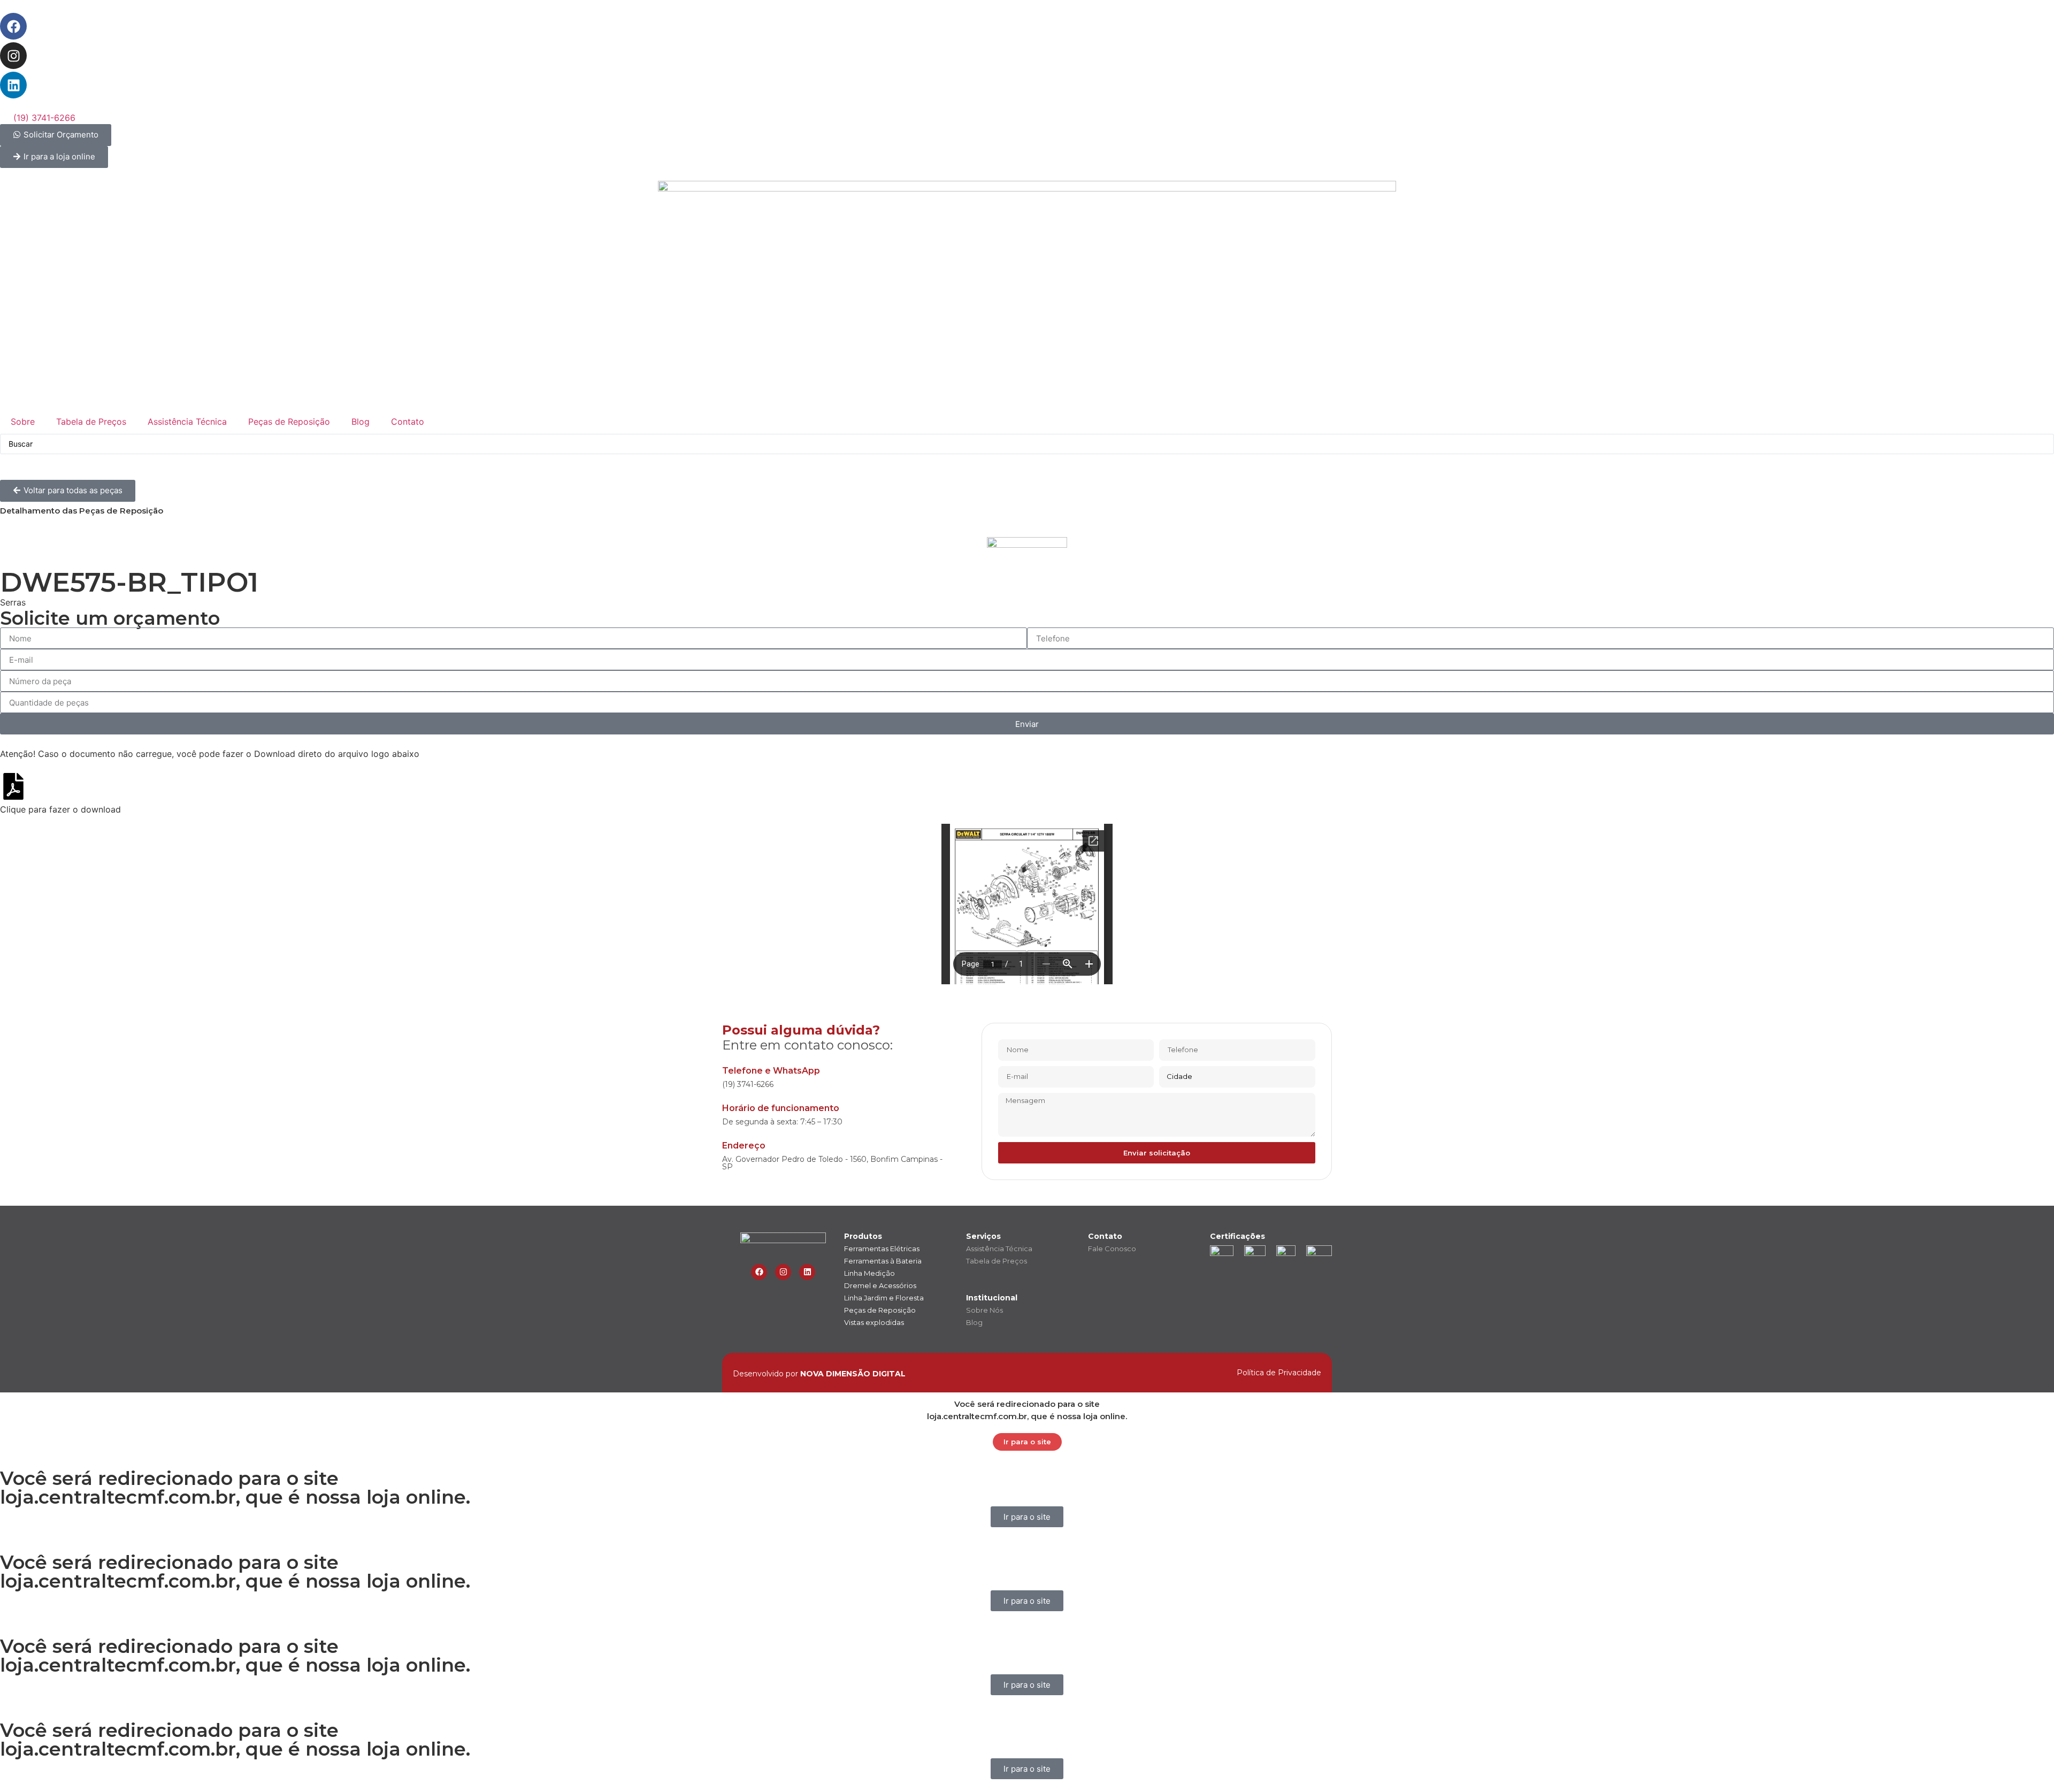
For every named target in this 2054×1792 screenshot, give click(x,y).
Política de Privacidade (1279, 1373)
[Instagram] (13, 56)
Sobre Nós (984, 1310)
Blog (361, 422)
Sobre (23, 422)
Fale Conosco (1112, 1249)
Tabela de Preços (91, 422)
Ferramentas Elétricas (882, 1249)
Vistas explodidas (874, 1322)
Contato (408, 422)
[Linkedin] (13, 85)
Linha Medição (869, 1273)
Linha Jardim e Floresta (884, 1298)
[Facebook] (13, 26)
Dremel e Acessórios (880, 1285)
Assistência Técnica (187, 422)
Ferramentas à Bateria (883, 1261)
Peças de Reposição (289, 422)
